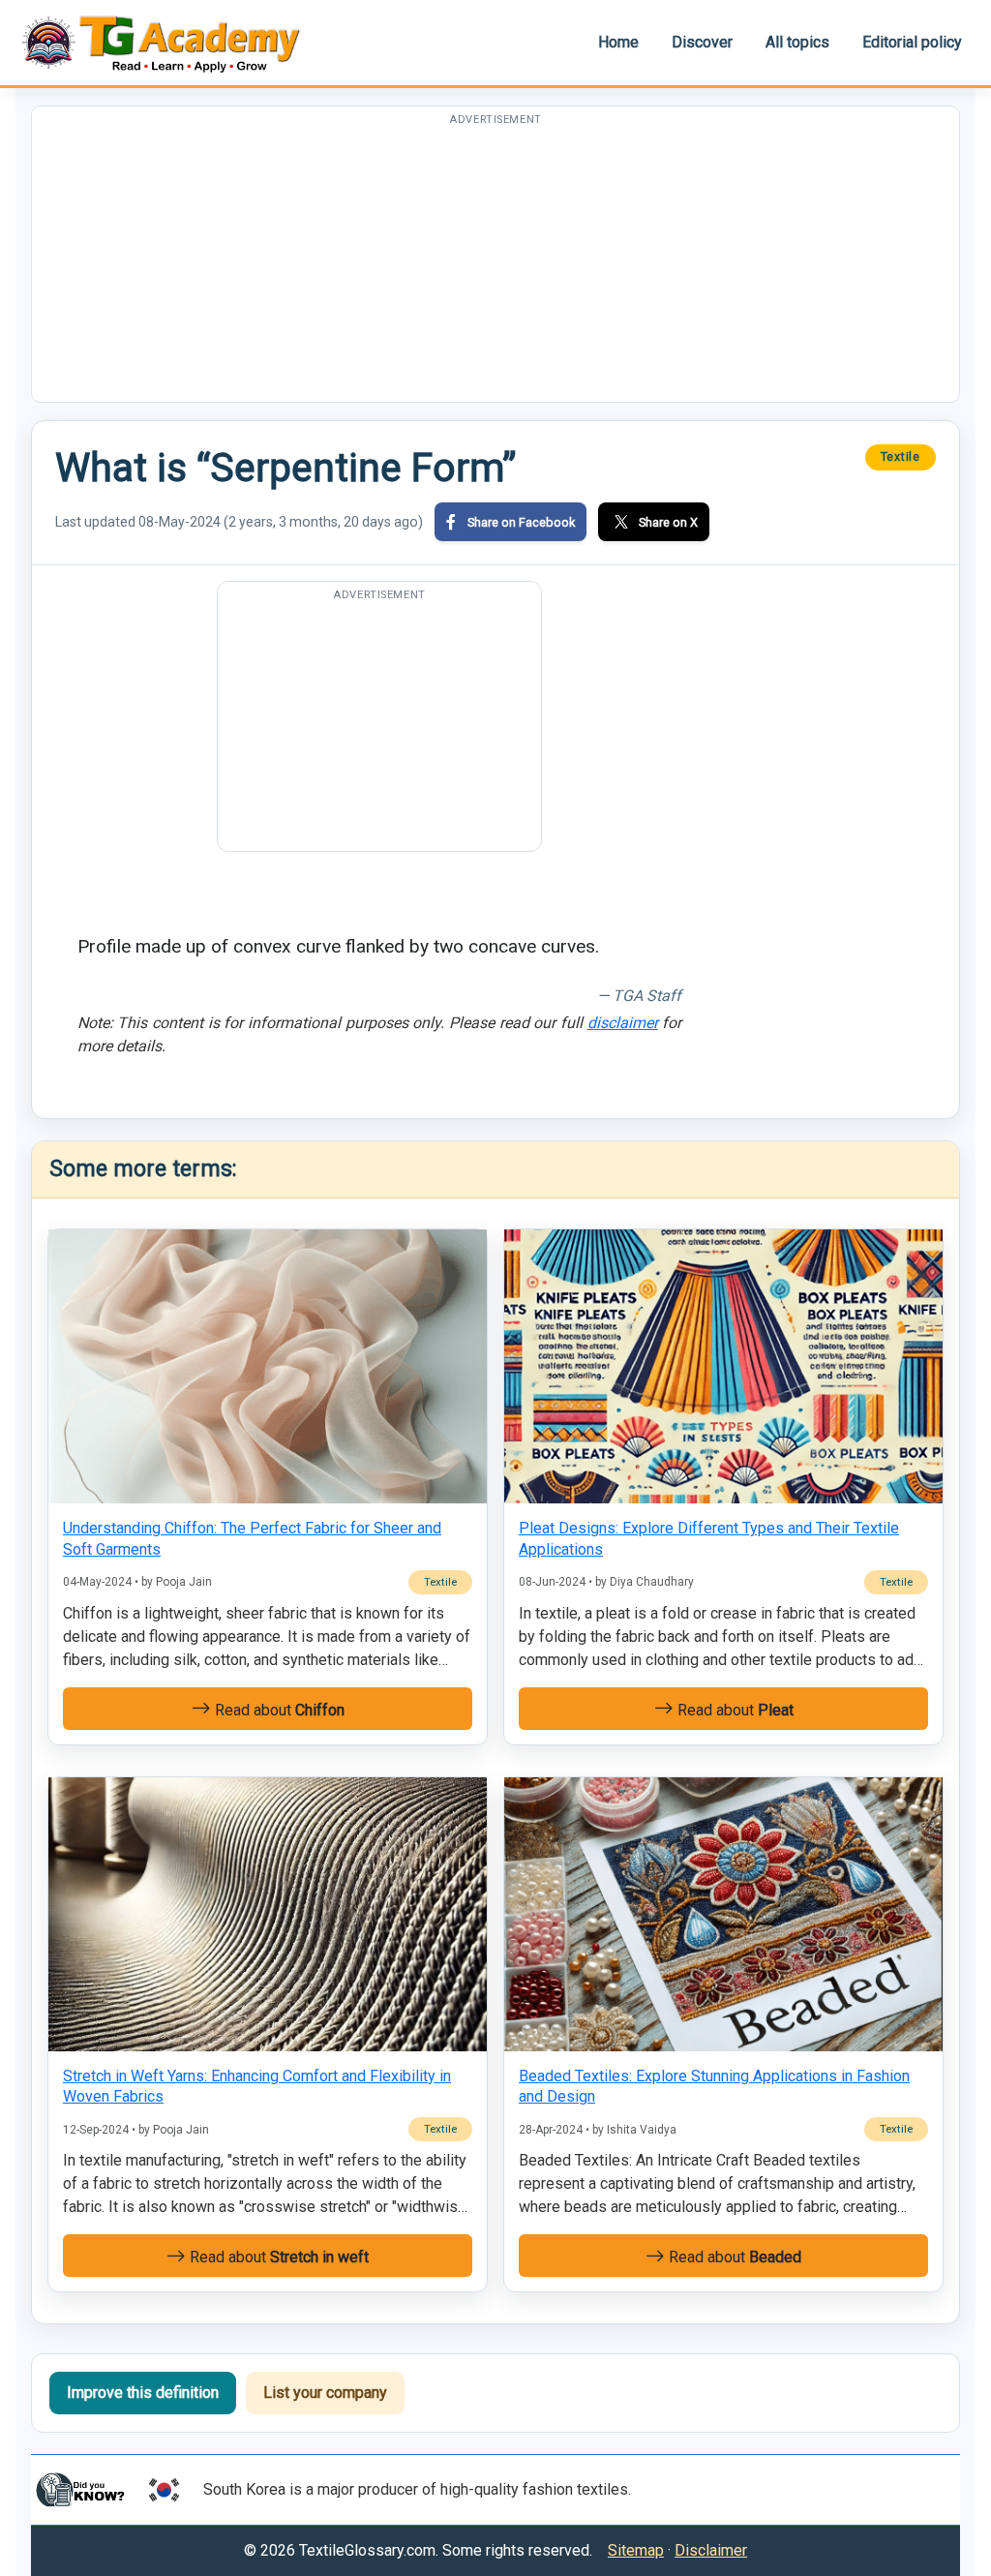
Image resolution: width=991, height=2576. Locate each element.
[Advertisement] (495, 266)
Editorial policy (912, 42)
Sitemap (636, 2550)
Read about (278, 1710)
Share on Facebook (521, 522)
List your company (325, 2393)
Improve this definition (143, 2393)
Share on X (668, 522)
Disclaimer (711, 2550)
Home (618, 42)
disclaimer (623, 1023)
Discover (702, 42)
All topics (797, 42)
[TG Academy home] (170, 42)
